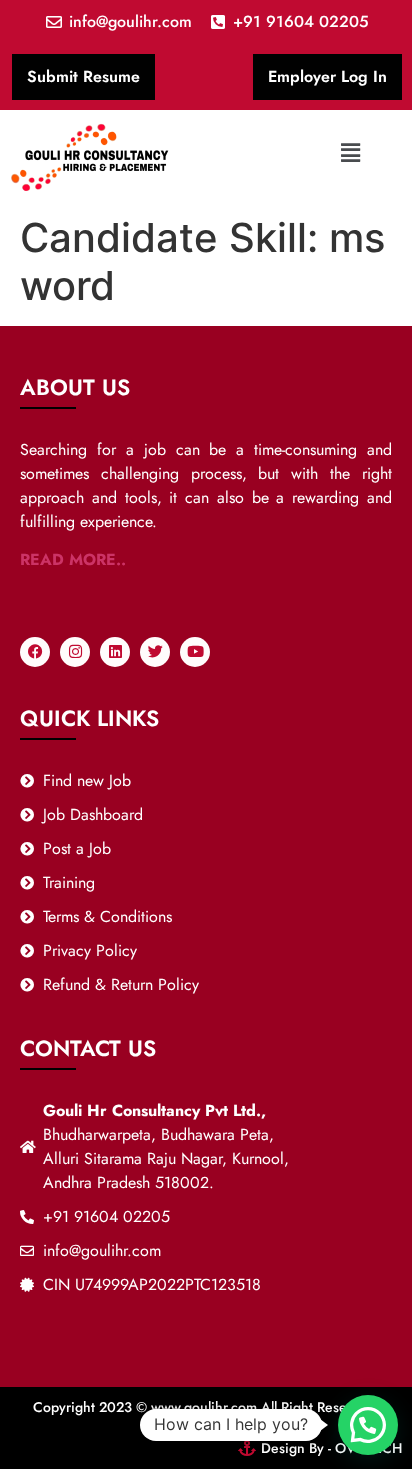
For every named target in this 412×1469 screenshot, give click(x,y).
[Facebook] (35, 652)
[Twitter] (155, 652)
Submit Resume (83, 76)
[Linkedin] (115, 652)
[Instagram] (75, 652)
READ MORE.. (73, 559)
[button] (350, 152)
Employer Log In (327, 76)
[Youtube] (195, 652)
